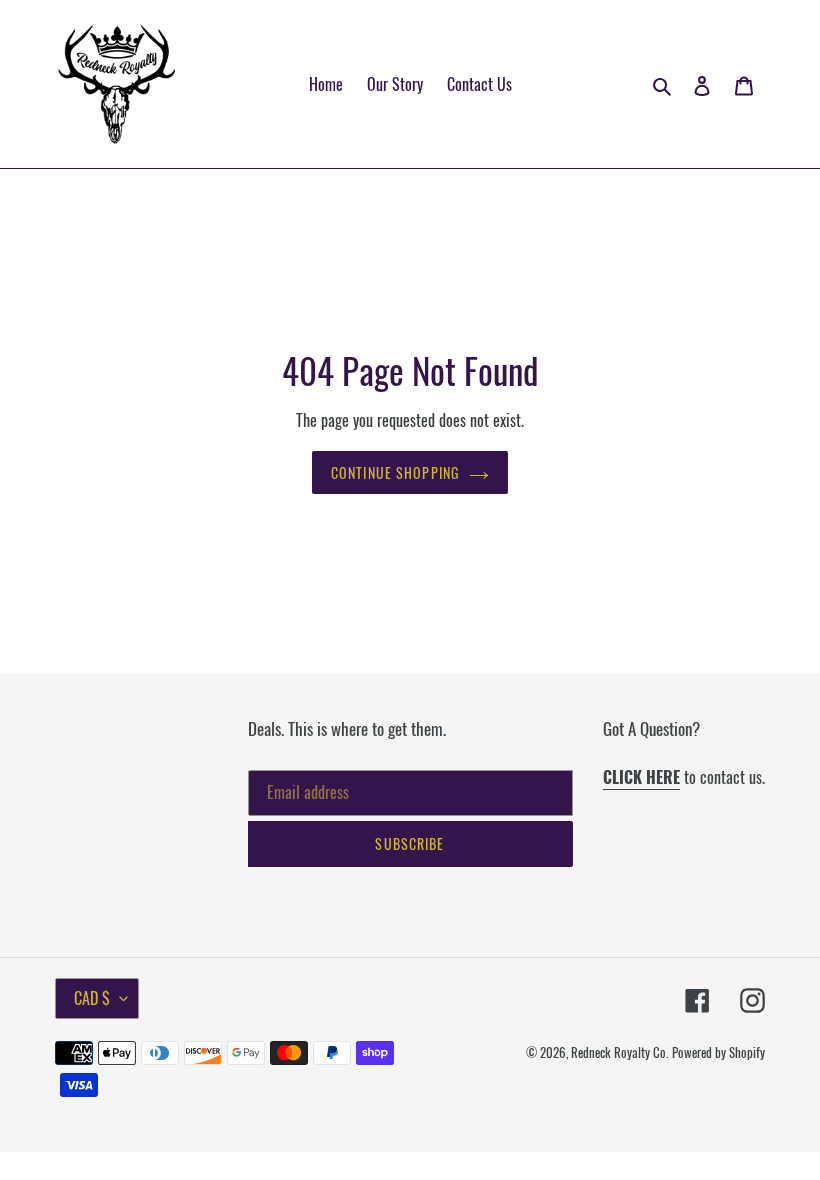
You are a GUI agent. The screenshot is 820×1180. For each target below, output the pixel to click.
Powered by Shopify (718, 1052)
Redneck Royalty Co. (619, 1052)
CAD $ (92, 998)
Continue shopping (395, 472)
